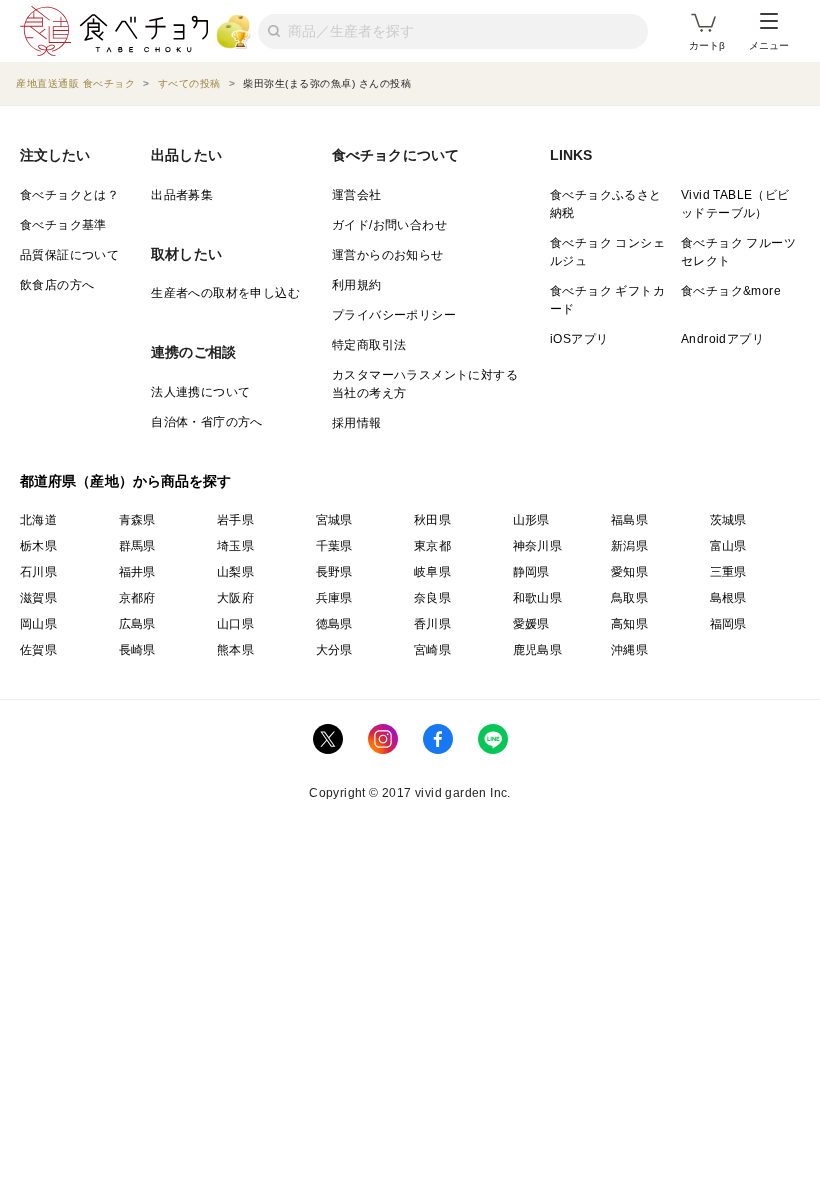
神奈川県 (538, 546)
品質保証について (69, 255)
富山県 (728, 546)
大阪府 (235, 598)
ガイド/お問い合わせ (389, 225)
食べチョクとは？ (69, 195)
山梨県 (235, 572)
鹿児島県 (538, 650)
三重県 (728, 572)
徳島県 (334, 624)
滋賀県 (38, 598)
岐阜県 (432, 572)
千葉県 (334, 546)
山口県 (235, 624)
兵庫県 (334, 598)
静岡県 (531, 572)
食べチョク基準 (63, 225)
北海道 (38, 520)
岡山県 (38, 624)
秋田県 (432, 520)
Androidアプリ (722, 339)
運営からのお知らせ (388, 255)
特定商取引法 (369, 345)
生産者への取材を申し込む (225, 293)
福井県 (137, 572)
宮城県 (334, 520)
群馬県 (137, 546)
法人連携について (200, 392)
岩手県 (235, 520)
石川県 (38, 572)
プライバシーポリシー (394, 315)
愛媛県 (531, 624)
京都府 (137, 598)
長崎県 (137, 650)
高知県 (629, 624)
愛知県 (629, 572)
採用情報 (357, 423)
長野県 (334, 572)
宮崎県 (432, 650)
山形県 (531, 520)
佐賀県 (38, 650)
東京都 (432, 546)
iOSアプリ (579, 339)
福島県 (629, 520)
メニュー (769, 45)
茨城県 (728, 520)
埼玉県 (235, 546)
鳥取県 (629, 598)
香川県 (432, 624)
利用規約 (357, 285)
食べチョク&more (731, 291)
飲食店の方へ (57, 285)
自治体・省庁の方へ (207, 422)
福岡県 (728, 624)
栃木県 (38, 546)
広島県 (137, 624)
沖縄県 (629, 650)
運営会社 (357, 195)
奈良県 (432, 598)
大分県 (334, 650)
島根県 (728, 598)
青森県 (137, 520)
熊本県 (235, 650)
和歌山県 (538, 598)
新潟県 (629, 546)
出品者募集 (182, 195)
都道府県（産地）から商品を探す (126, 481)
